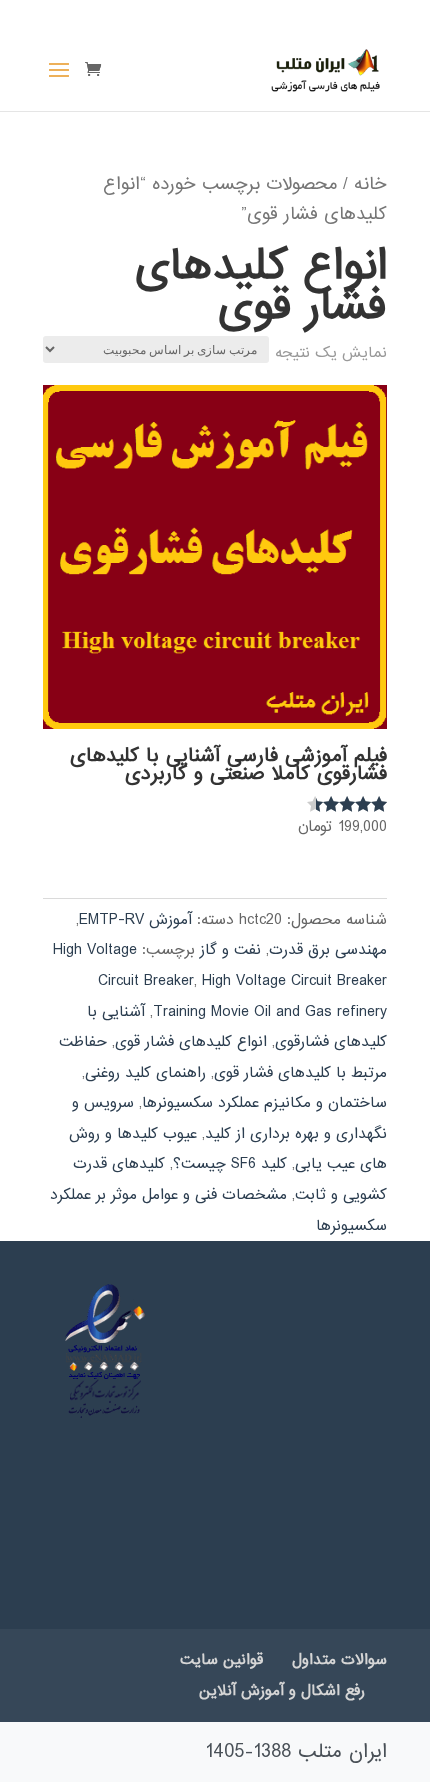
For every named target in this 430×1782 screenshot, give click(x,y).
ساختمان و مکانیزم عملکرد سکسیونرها (264, 1103)
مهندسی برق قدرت (328, 950)
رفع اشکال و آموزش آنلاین (282, 1691)
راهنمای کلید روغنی (145, 1073)
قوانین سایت (221, 1660)
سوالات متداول (339, 1660)
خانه (370, 184)
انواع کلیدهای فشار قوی (191, 1042)
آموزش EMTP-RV (135, 920)
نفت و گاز (230, 950)
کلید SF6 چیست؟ (230, 1164)
